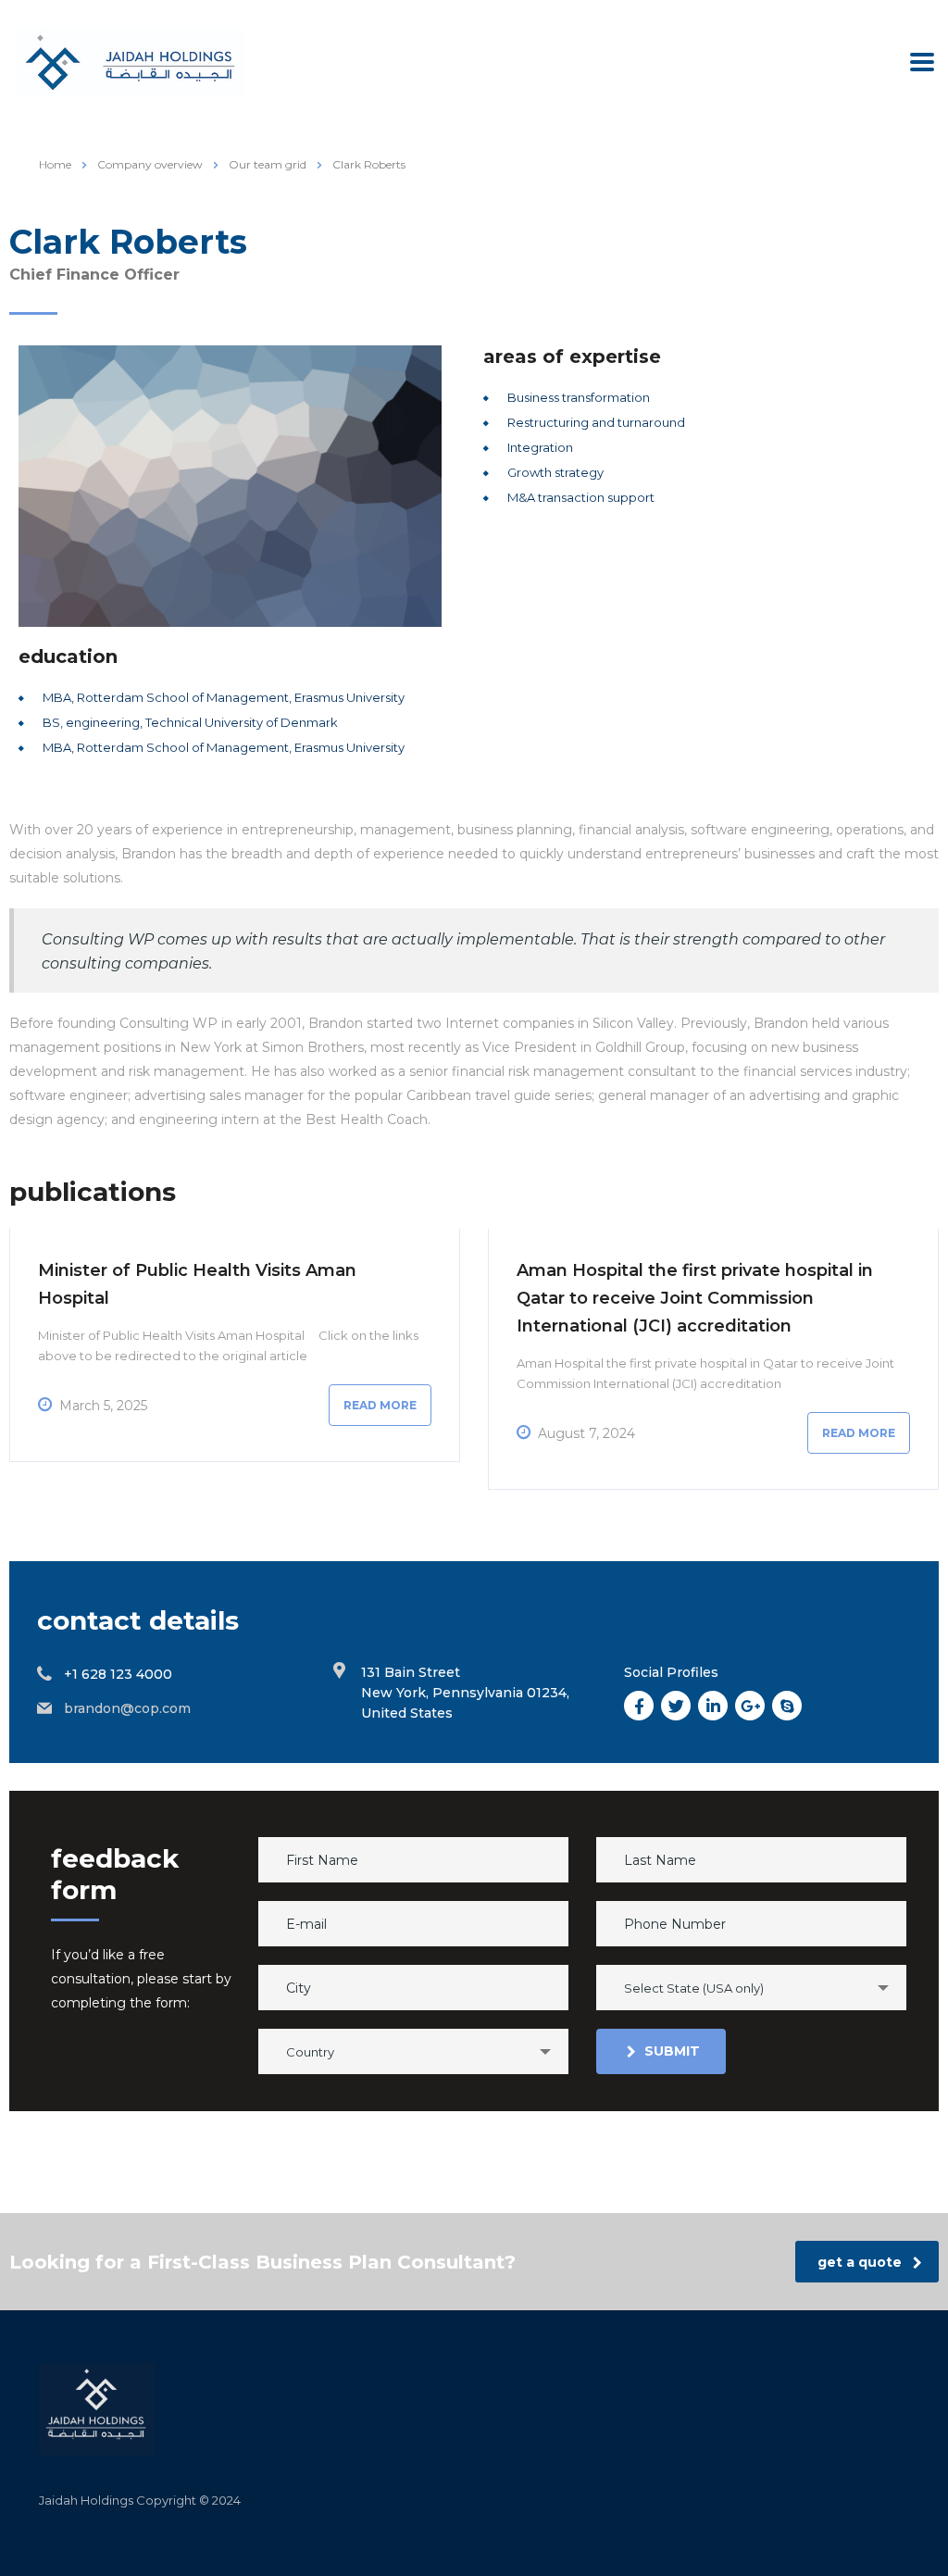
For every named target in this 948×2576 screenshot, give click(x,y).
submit (672, 2051)
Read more (380, 1405)
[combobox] (751, 1988)
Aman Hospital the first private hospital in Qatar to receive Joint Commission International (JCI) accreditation (695, 1298)
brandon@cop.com (127, 1708)
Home (55, 164)
